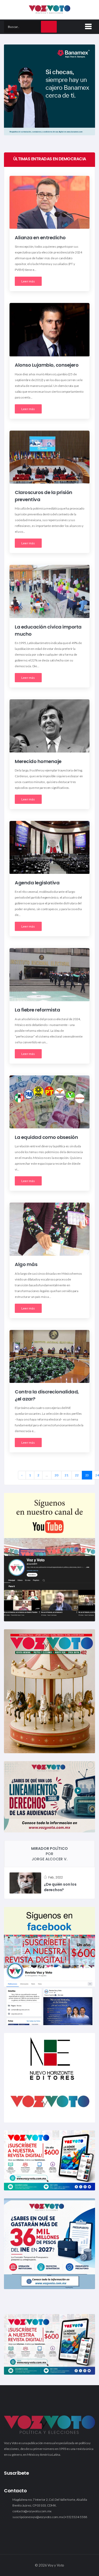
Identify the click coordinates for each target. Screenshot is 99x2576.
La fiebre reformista (37, 1010)
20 (56, 1475)
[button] (87, 26)
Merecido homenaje (38, 761)
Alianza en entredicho (40, 238)
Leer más (28, 281)
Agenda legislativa (37, 883)
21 (67, 1475)
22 (77, 1475)
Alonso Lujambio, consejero (47, 365)
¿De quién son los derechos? (60, 1887)
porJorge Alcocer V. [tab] (49, 1854)
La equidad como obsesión (46, 1137)
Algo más (26, 1265)
